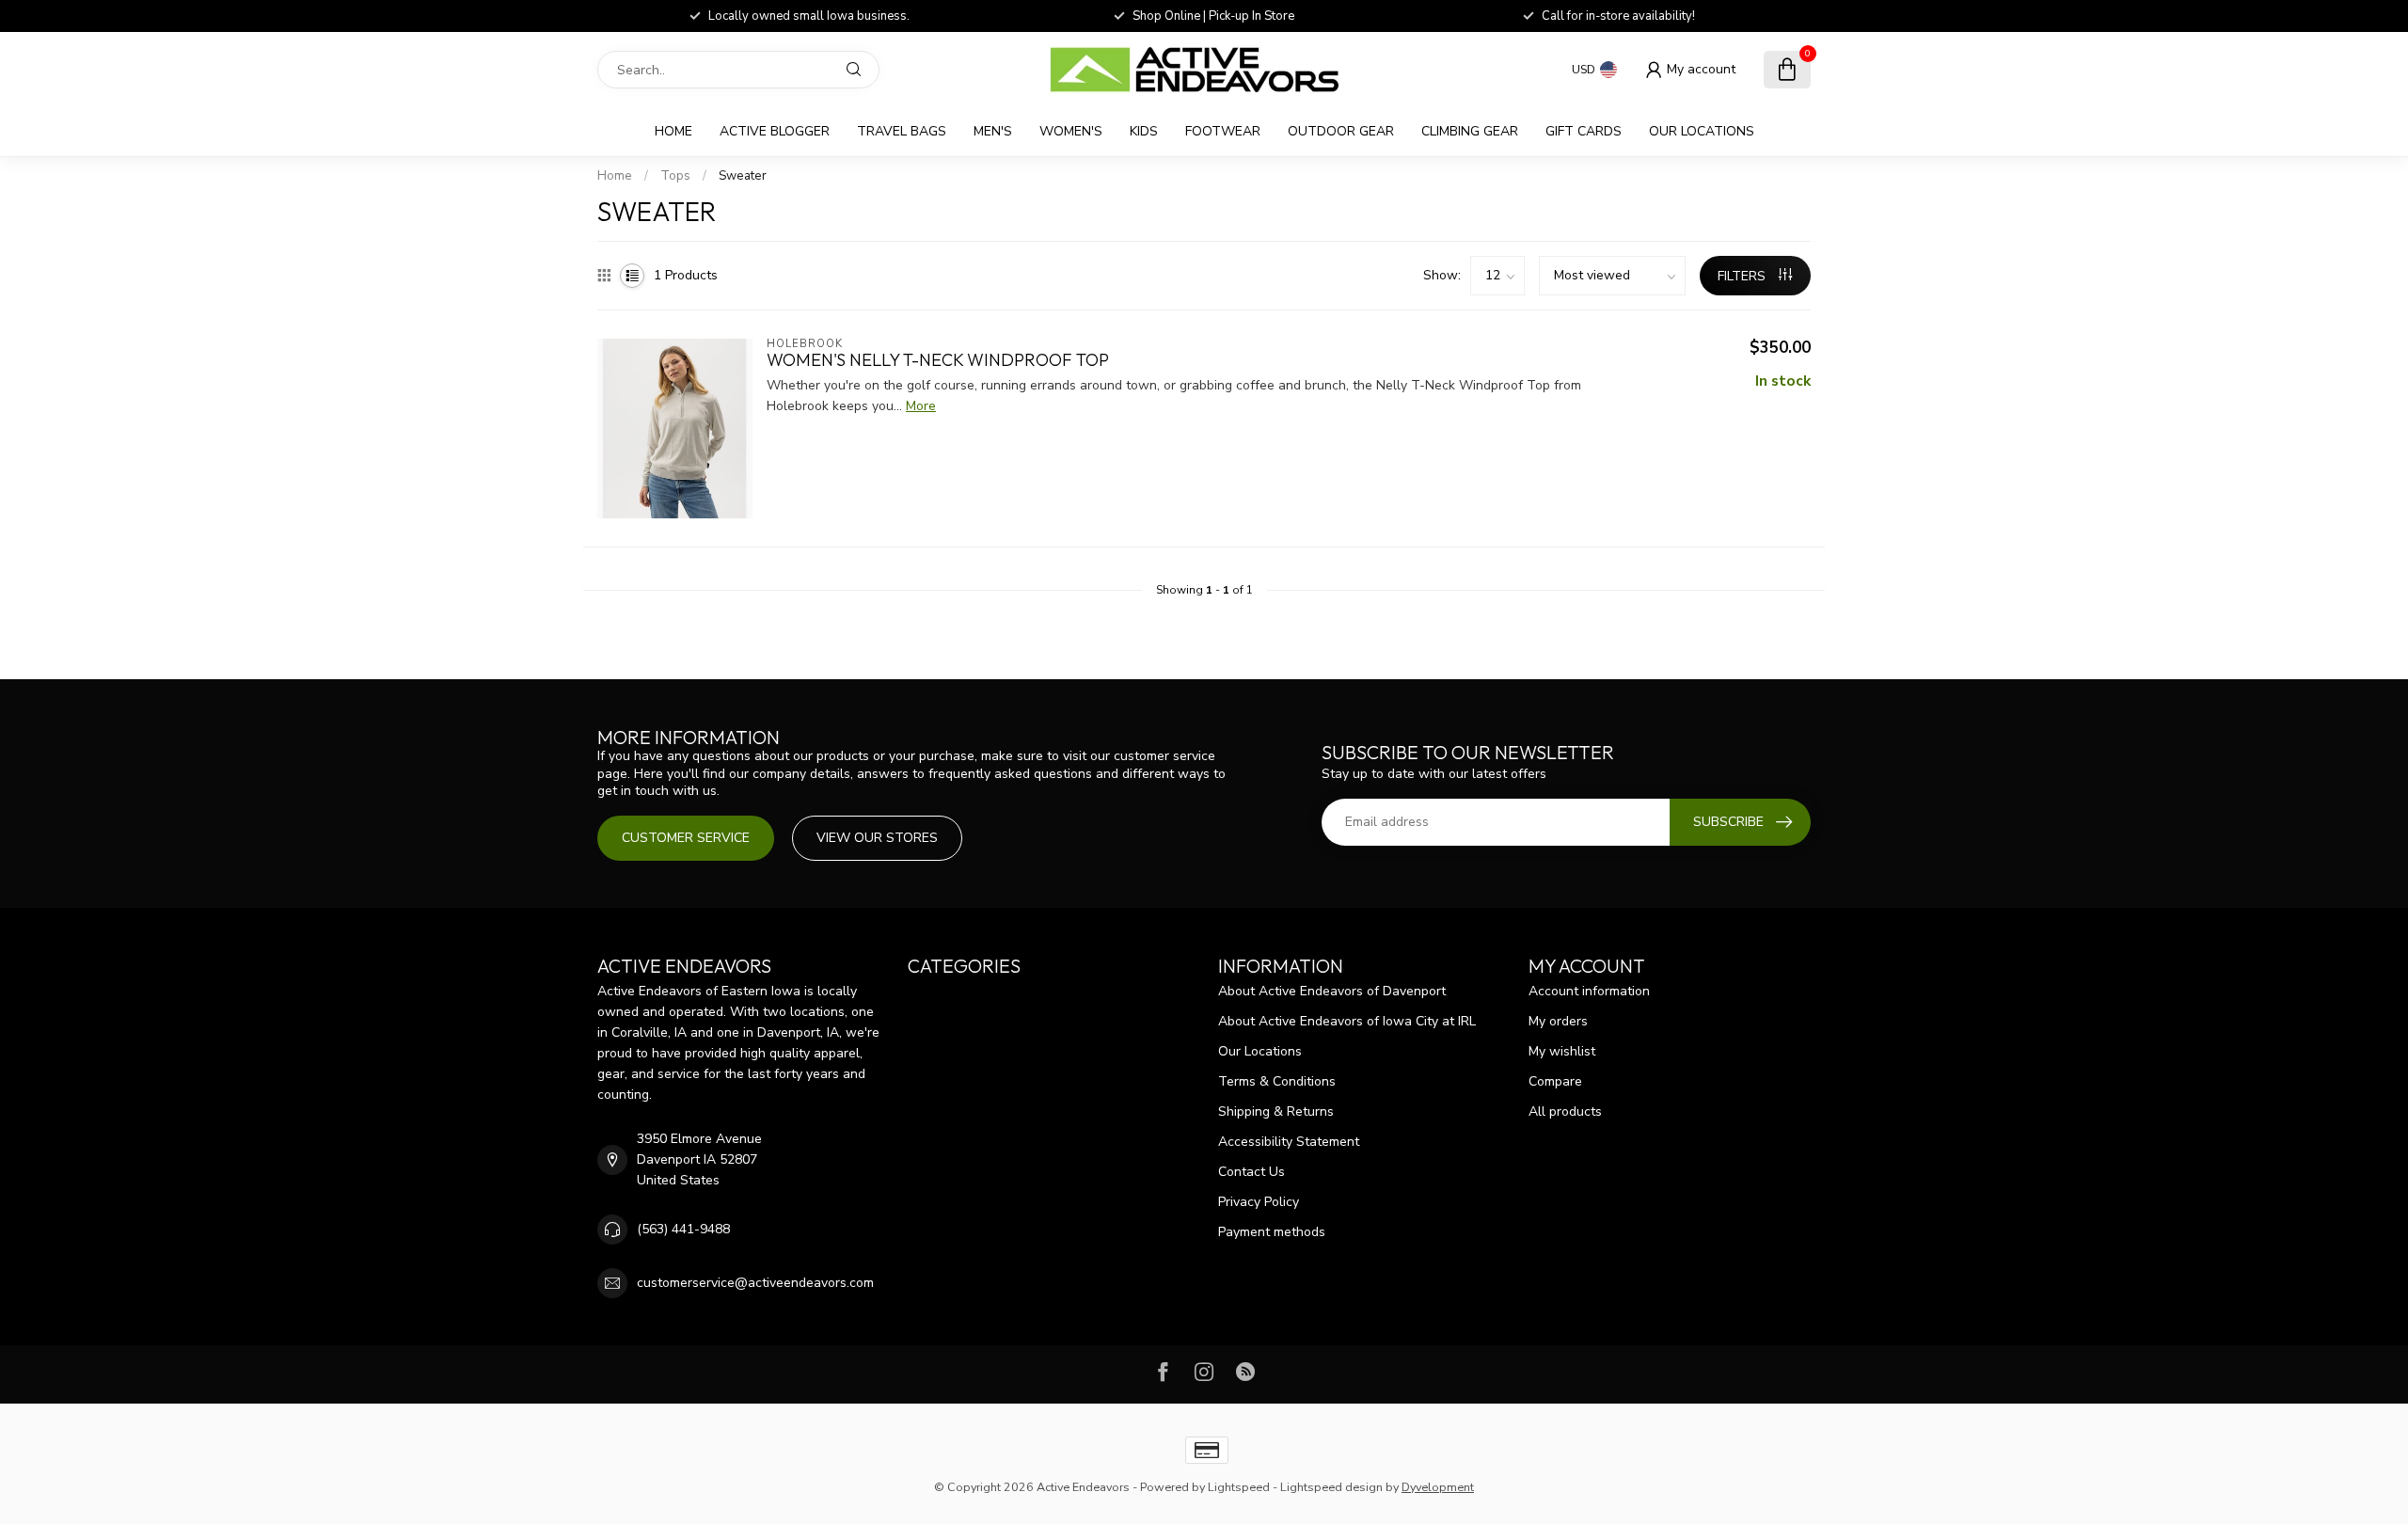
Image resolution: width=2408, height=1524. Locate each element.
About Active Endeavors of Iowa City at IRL (1347, 1021)
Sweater (743, 176)
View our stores (877, 838)
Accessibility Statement (1289, 1142)
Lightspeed (1239, 1487)
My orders (1558, 1021)
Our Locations (1702, 131)
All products (1565, 1111)
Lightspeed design (1331, 1487)
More (921, 406)
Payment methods (1272, 1232)
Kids (1144, 131)
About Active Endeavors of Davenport (1332, 991)
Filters (1743, 276)
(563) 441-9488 (683, 1229)
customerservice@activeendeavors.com (755, 1283)
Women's (1071, 131)
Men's (993, 131)
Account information (1589, 991)
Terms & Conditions (1277, 1081)
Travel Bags (902, 131)
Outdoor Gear (1341, 131)
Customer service (686, 838)
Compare (1555, 1081)
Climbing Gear (1470, 131)
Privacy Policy (1259, 1202)
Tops (675, 176)
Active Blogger (775, 131)
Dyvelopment (1438, 1487)
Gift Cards (1584, 131)
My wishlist (1562, 1051)
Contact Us (1252, 1172)
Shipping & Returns (1276, 1111)
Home (673, 131)
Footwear (1223, 131)
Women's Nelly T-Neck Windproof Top (938, 360)
